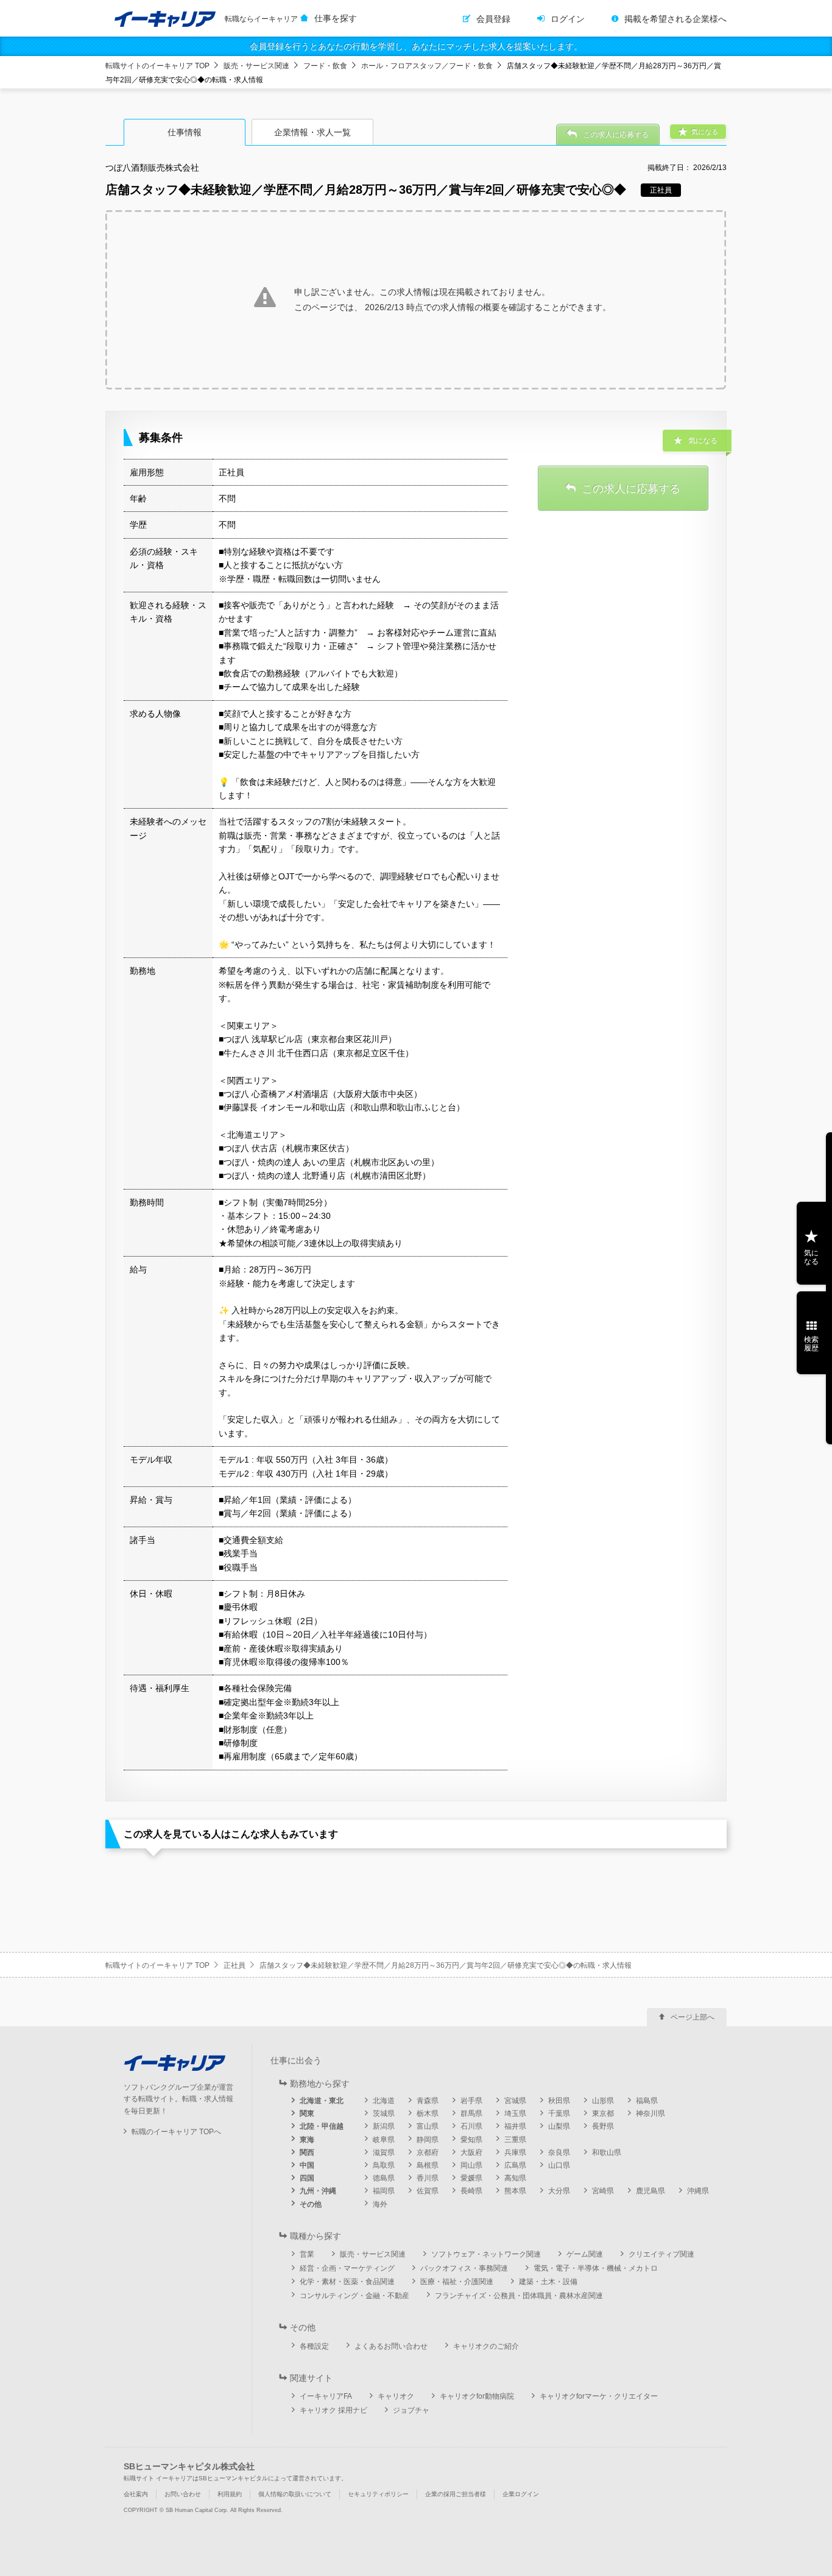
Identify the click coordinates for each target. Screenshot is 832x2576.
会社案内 (136, 2494)
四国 (307, 2178)
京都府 (428, 2152)
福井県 (515, 2126)
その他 (311, 2204)
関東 (307, 2113)
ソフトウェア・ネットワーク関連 (486, 2254)
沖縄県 (698, 2191)
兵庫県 (515, 2152)
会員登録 (493, 19)
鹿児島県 (650, 2191)
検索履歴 (811, 1344)
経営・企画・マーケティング (347, 2268)
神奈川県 (650, 2113)
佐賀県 (428, 2191)
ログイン (568, 19)
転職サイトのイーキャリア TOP (157, 66)
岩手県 (471, 2101)
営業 (307, 2254)
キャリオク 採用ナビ (333, 2410)
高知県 (515, 2178)
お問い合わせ (183, 2494)
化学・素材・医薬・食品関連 (347, 2282)
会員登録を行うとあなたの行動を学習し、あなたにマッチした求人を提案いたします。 (416, 46)
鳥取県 (384, 2165)
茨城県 (384, 2113)
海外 (380, 2204)
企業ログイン (521, 2494)
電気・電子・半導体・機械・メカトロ (596, 2268)
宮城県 (515, 2101)
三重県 (515, 2140)
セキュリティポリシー (378, 2494)
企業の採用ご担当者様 (456, 2494)
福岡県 (384, 2191)
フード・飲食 (325, 66)
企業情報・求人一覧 (312, 132)
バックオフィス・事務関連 (464, 2268)
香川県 (428, 2178)
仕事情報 (185, 132)
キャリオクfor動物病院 (477, 2396)
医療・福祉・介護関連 (457, 2282)
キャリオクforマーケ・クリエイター (599, 2396)
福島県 (647, 2101)
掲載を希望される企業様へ (675, 19)
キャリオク (396, 2396)
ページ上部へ (693, 2017)
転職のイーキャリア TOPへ (176, 2132)
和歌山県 (607, 2152)
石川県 (471, 2126)
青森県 (428, 2101)
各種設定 (314, 2346)
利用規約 (230, 2494)
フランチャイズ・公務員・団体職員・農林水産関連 (519, 2296)
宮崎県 (603, 2191)
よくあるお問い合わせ (391, 2346)
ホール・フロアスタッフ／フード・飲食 (427, 66)
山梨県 (559, 2126)
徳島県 (384, 2178)
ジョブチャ (411, 2410)
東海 (307, 2140)
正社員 (234, 1965)
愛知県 (471, 2140)
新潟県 (384, 2126)
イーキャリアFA (326, 2396)
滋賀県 (384, 2152)
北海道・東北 (322, 2101)
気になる (811, 1257)
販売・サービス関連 (256, 66)
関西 (307, 2152)
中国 (307, 2165)
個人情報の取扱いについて (295, 2494)
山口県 (559, 2165)
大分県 (559, 2191)
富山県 (428, 2126)
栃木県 (428, 2113)
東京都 (603, 2113)
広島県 (515, 2165)
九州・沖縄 (318, 2191)
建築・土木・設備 (548, 2282)
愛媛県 (471, 2178)
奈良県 (559, 2152)
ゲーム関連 (585, 2254)
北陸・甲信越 (322, 2126)
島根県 (428, 2165)
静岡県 (428, 2140)
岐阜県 (384, 2140)
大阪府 (471, 2152)
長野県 (603, 2126)
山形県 (603, 2101)
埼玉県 (515, 2113)
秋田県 (559, 2101)
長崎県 (471, 2191)
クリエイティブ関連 (661, 2254)
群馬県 (471, 2113)
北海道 (384, 2101)
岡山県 (471, 2165)
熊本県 (515, 2191)
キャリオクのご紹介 (486, 2346)
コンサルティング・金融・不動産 (354, 2296)
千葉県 (559, 2113)
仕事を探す (336, 18)
